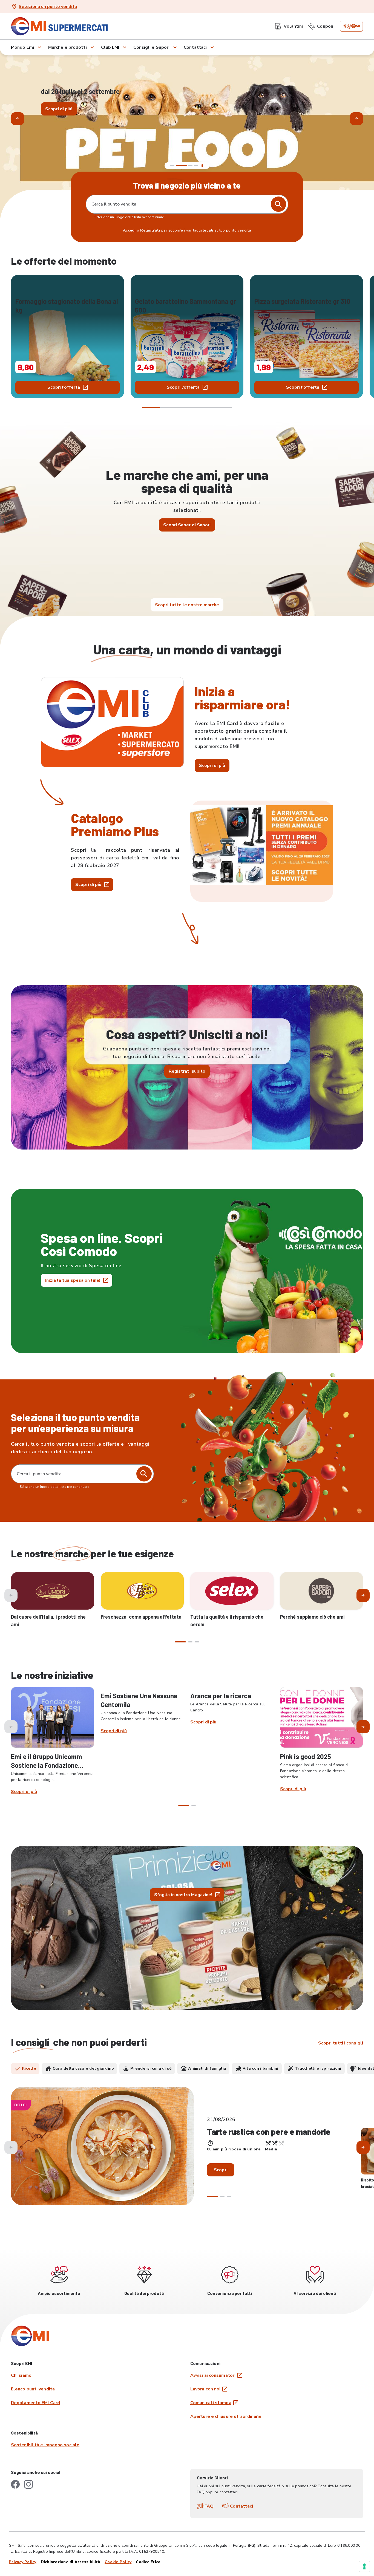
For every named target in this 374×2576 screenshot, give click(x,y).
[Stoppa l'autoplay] (202, 166)
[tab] (25, 2069)
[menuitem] (289, 26)
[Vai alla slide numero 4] (196, 166)
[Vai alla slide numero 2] (178, 166)
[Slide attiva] (187, 166)
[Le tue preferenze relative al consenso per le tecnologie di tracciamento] (364, 2566)
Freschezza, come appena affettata (141, 1617)
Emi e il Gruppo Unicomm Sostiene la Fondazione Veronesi (47, 1765)
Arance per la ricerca (221, 1696)
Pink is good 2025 (306, 1756)
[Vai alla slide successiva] (356, 119)
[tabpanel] (187, 2151)
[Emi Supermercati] (61, 26)
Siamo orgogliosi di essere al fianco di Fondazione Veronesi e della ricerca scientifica (314, 1771)
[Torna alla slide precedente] (18, 119)
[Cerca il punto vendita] (144, 1474)
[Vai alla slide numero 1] (172, 166)
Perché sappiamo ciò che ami (312, 1617)
